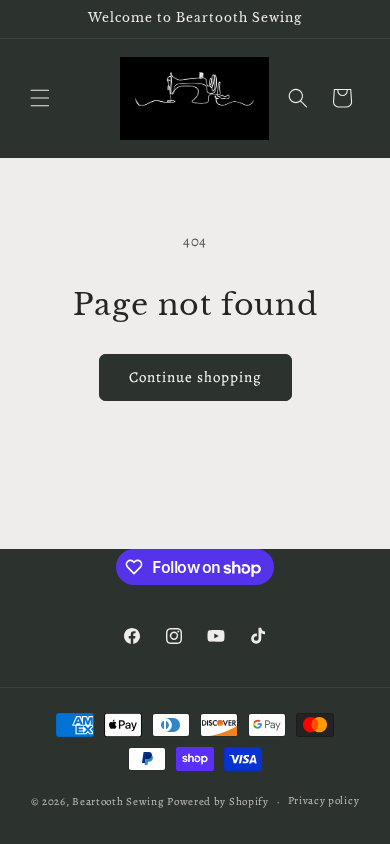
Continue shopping (195, 377)
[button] (40, 98)
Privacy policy (324, 800)
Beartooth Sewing (118, 801)
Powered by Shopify (218, 801)
